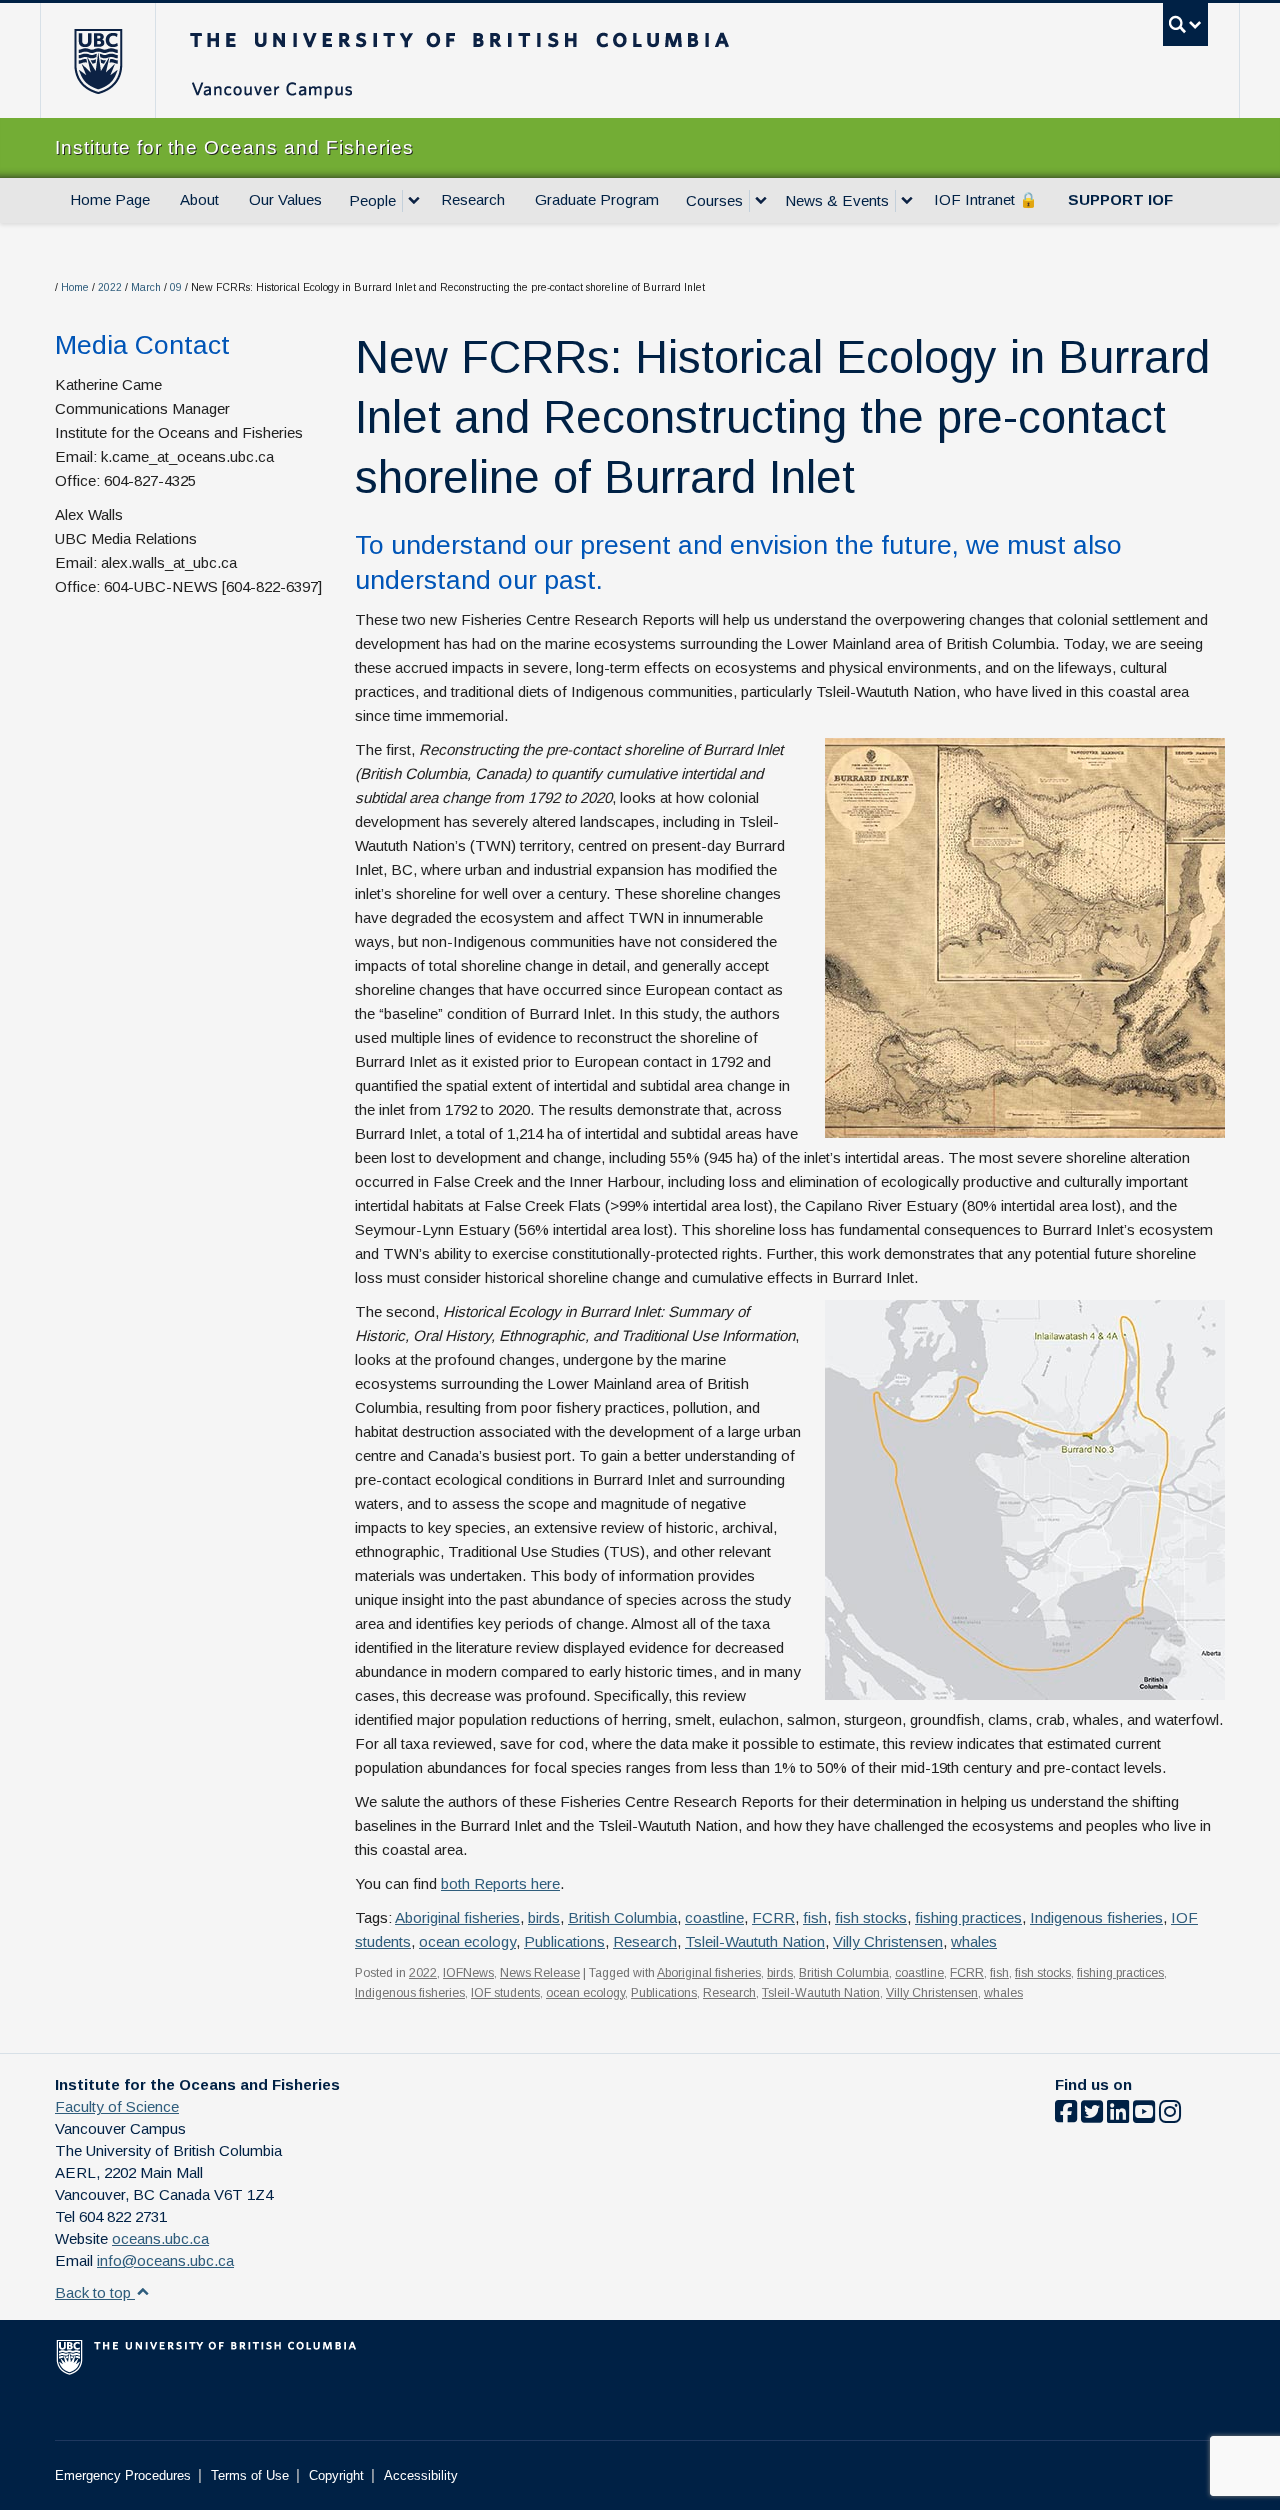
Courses (714, 200)
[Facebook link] (1066, 2115)
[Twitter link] (1092, 2115)
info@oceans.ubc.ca (165, 2260)
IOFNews (468, 1973)
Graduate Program (597, 199)
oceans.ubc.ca (160, 2238)
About (199, 199)
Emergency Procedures (123, 2475)
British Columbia (622, 1917)
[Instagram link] (1170, 2115)
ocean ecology (467, 1941)
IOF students (505, 1993)
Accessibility (421, 2475)
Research (473, 199)
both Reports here (500, 1883)
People (372, 200)
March (146, 287)
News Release (540, 1973)
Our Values (285, 199)
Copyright (336, 2475)
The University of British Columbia (97, 60)
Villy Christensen (888, 1941)
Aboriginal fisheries (457, 1917)
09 (176, 287)
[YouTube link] (1144, 2115)
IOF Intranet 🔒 (986, 199)
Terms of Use (250, 2475)
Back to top (95, 2292)
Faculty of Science (117, 2106)
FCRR (773, 1917)
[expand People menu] (414, 201)
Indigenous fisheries (1096, 1917)
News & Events (837, 200)
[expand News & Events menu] (907, 201)
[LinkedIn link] (1118, 2115)
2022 (110, 287)
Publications (564, 1941)
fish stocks (871, 1917)
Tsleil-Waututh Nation (755, 1941)
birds (544, 1917)
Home (75, 287)
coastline (714, 1917)
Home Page (110, 199)
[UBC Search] (1185, 24)
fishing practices (968, 1917)
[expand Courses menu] (761, 201)
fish (815, 1917)
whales (974, 1941)
